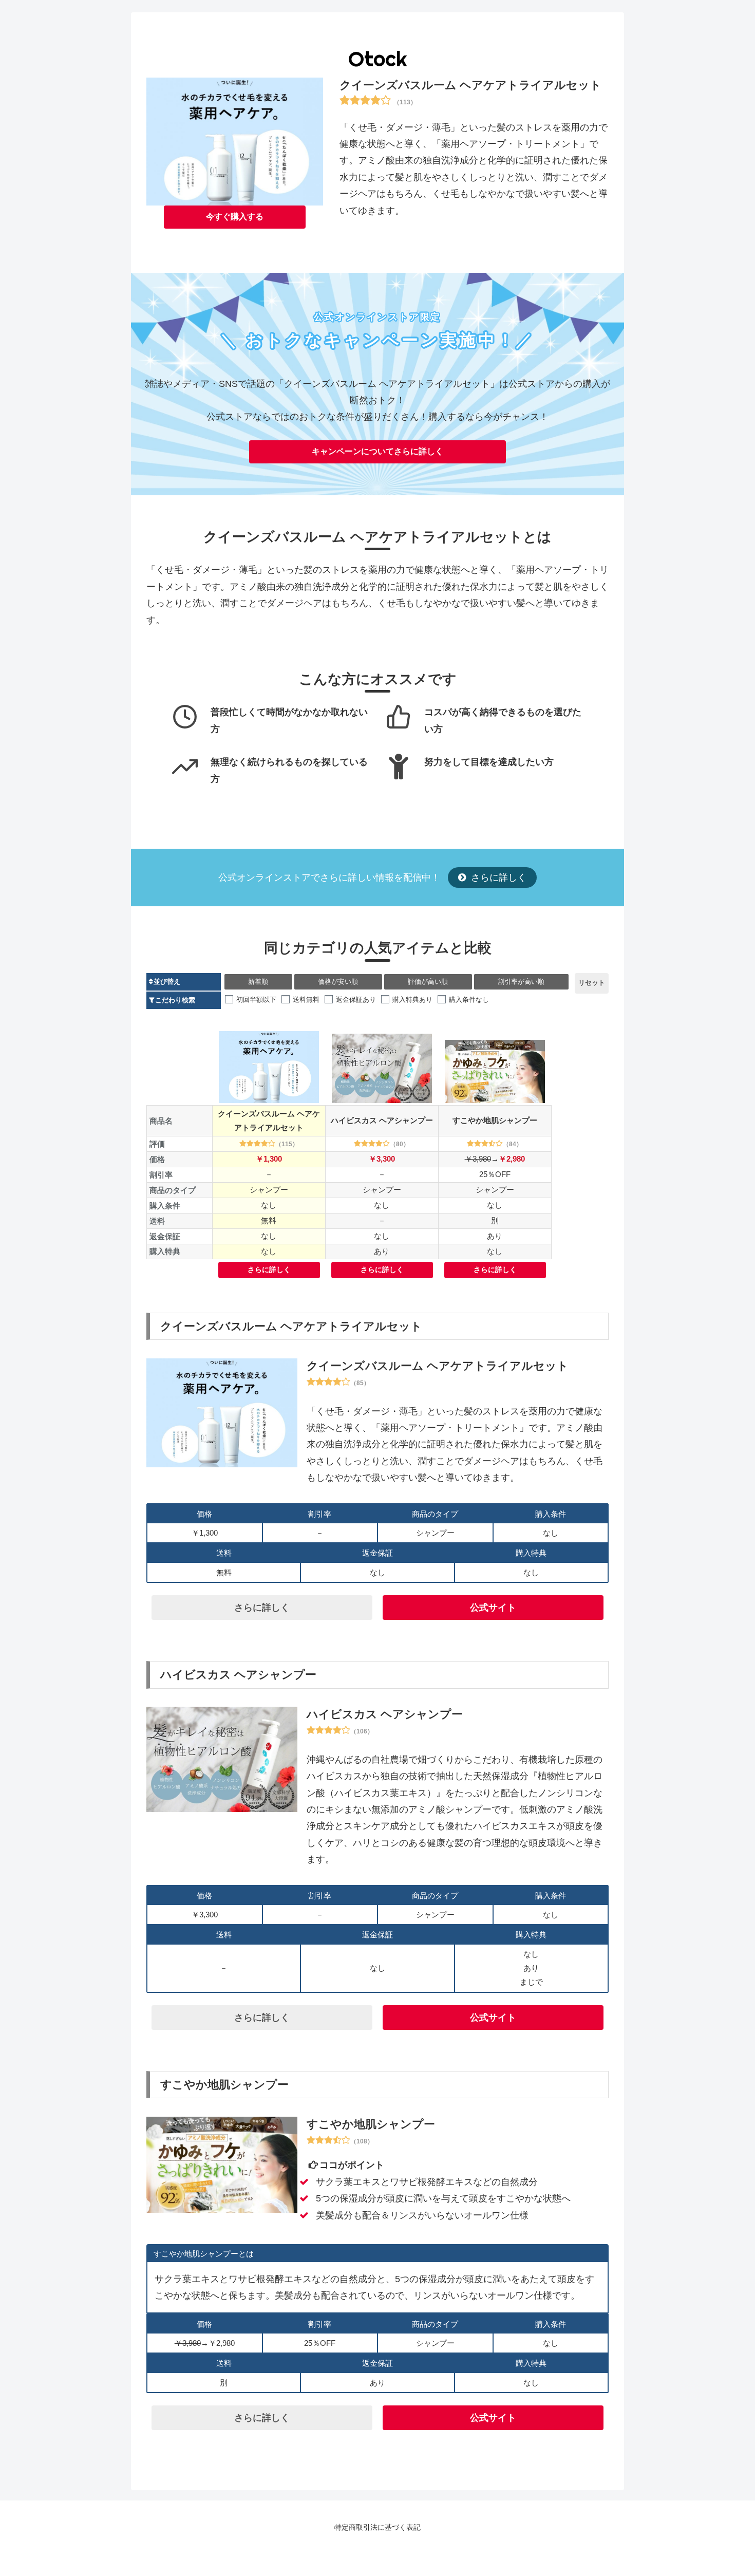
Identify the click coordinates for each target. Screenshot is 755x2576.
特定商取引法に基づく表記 (377, 2527)
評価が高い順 (428, 982)
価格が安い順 (338, 982)
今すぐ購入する (235, 217)
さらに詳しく (497, 878)
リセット (592, 983)
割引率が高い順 (521, 982)
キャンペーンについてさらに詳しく (377, 451)
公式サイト (493, 1608)
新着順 (258, 982)
